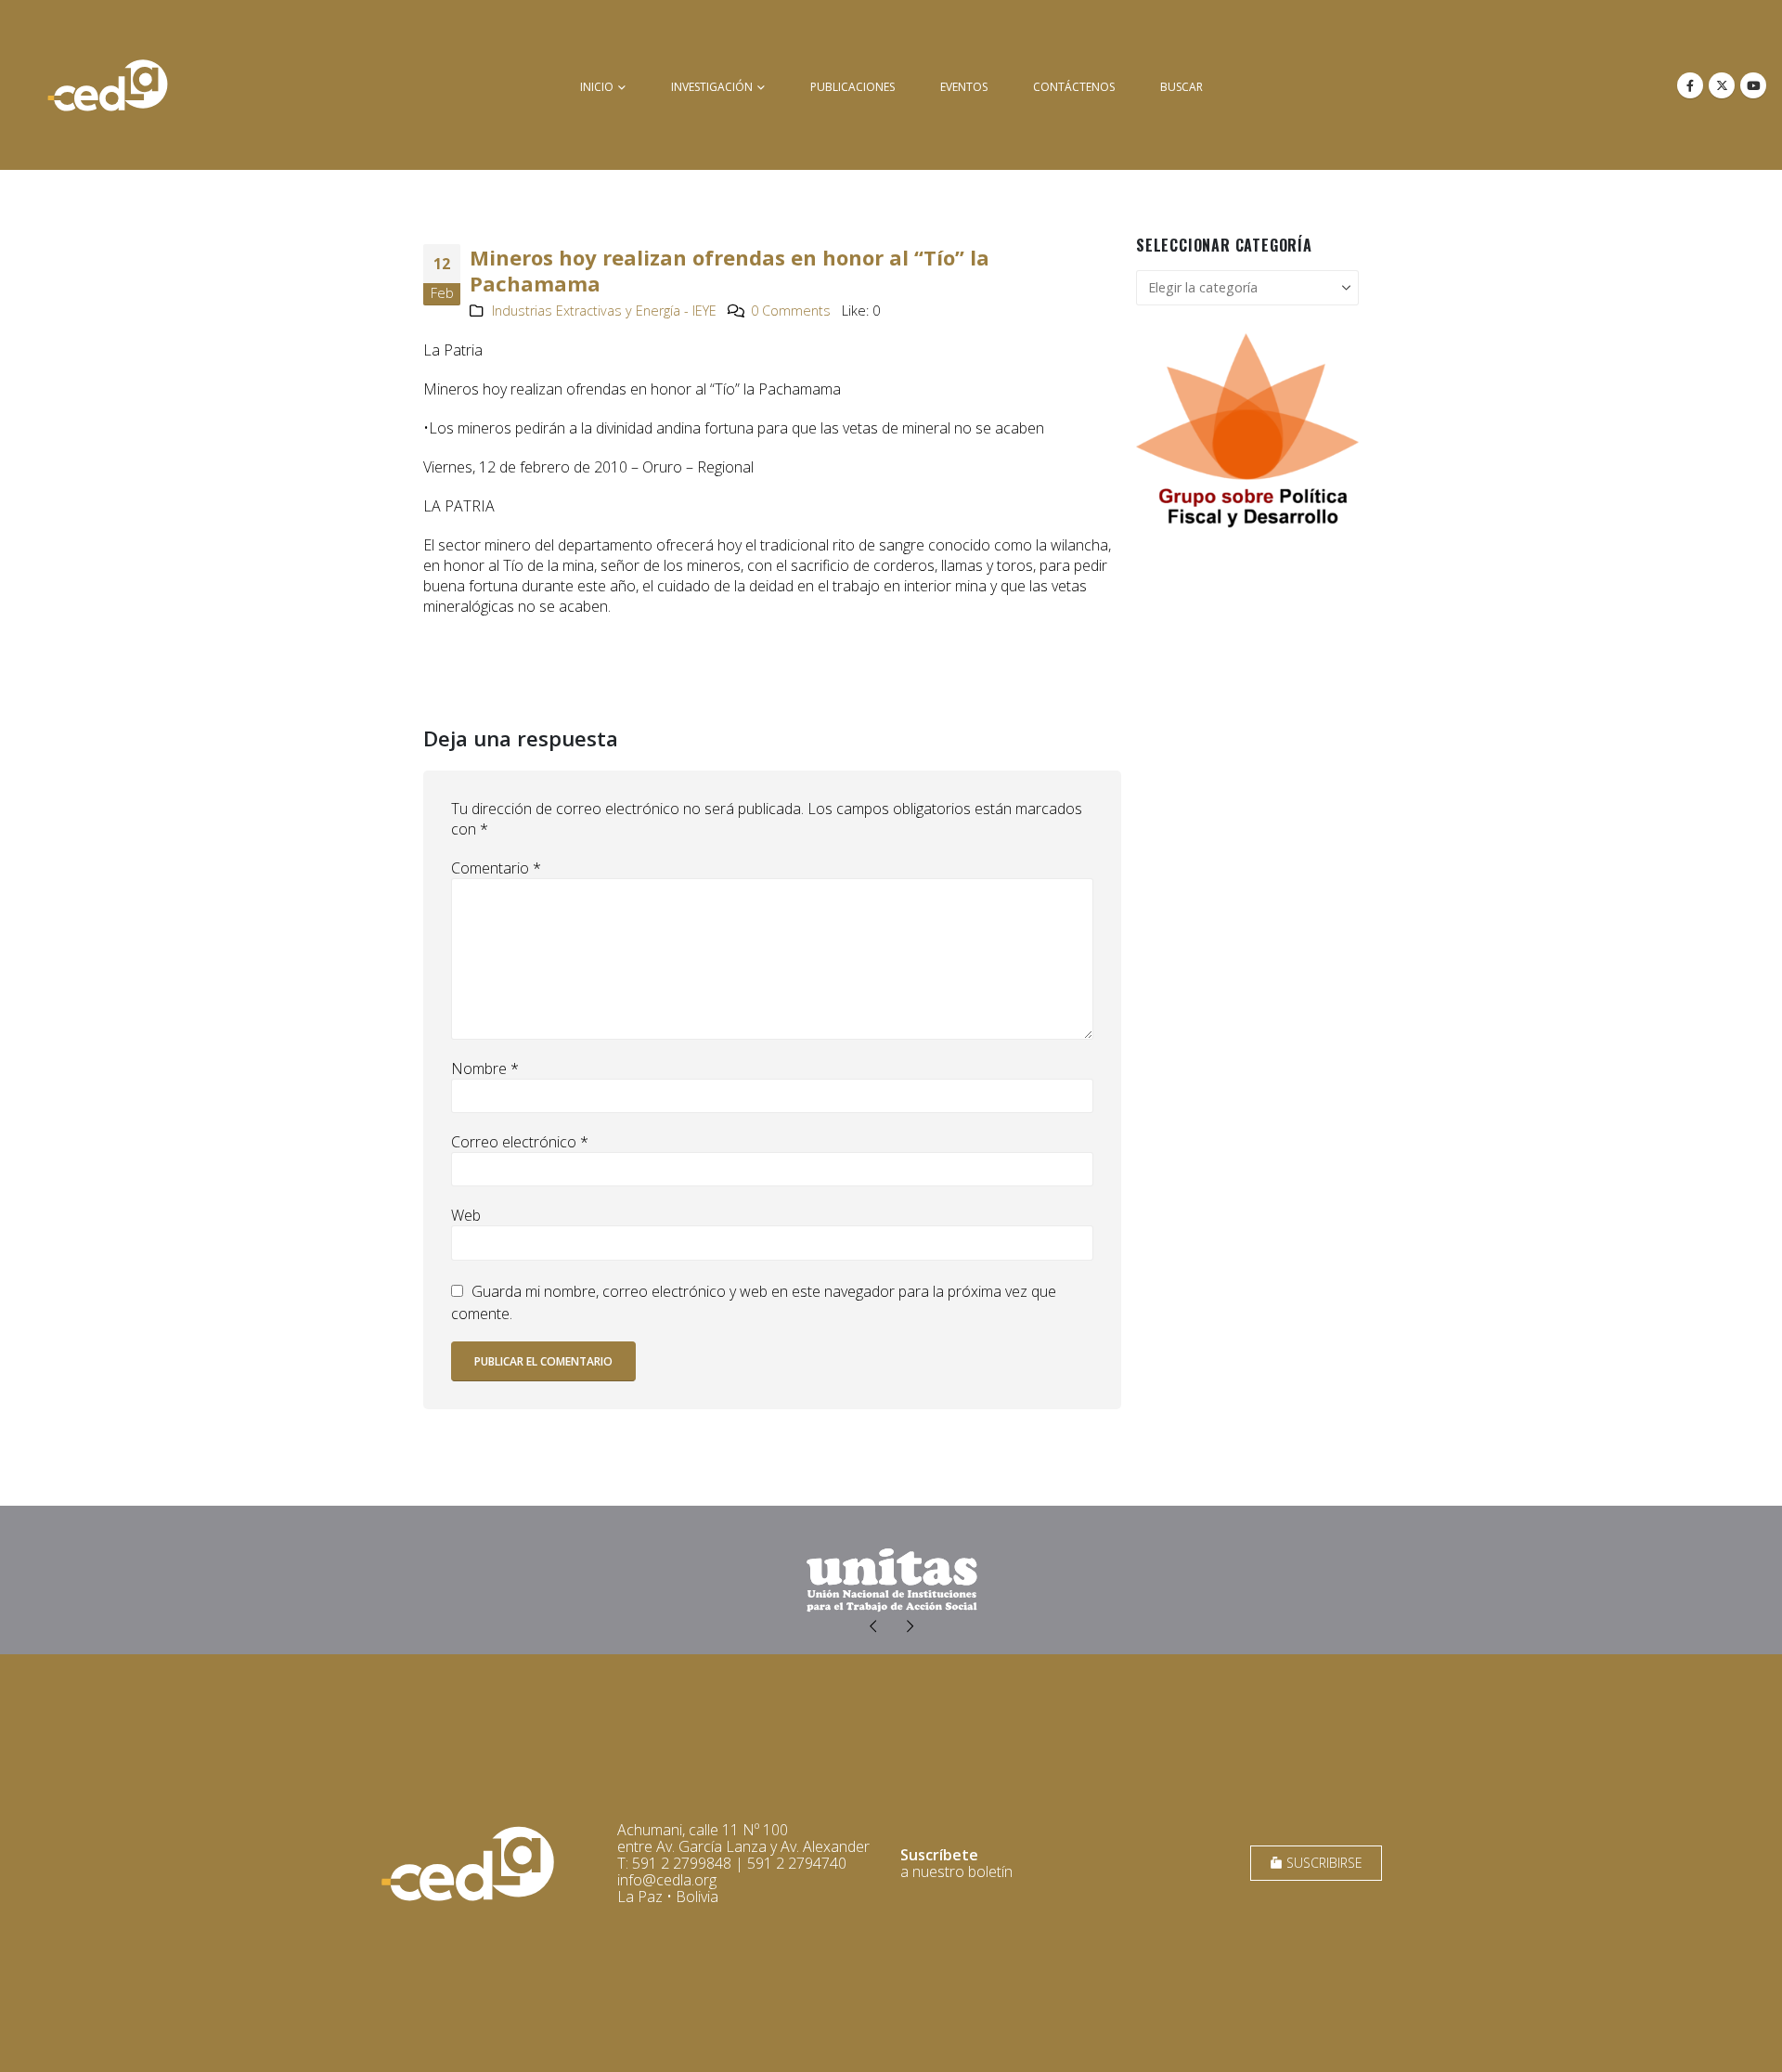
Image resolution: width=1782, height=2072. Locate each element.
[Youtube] (1753, 85)
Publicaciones (852, 87)
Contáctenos (1074, 87)
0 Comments (791, 311)
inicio (597, 87)
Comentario (496, 868)
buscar (1182, 87)
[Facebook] (1690, 85)
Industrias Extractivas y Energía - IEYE (604, 311)
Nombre (485, 1068)
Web (466, 1215)
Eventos (964, 87)
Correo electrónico (520, 1142)
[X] (1722, 85)
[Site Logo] (108, 85)
